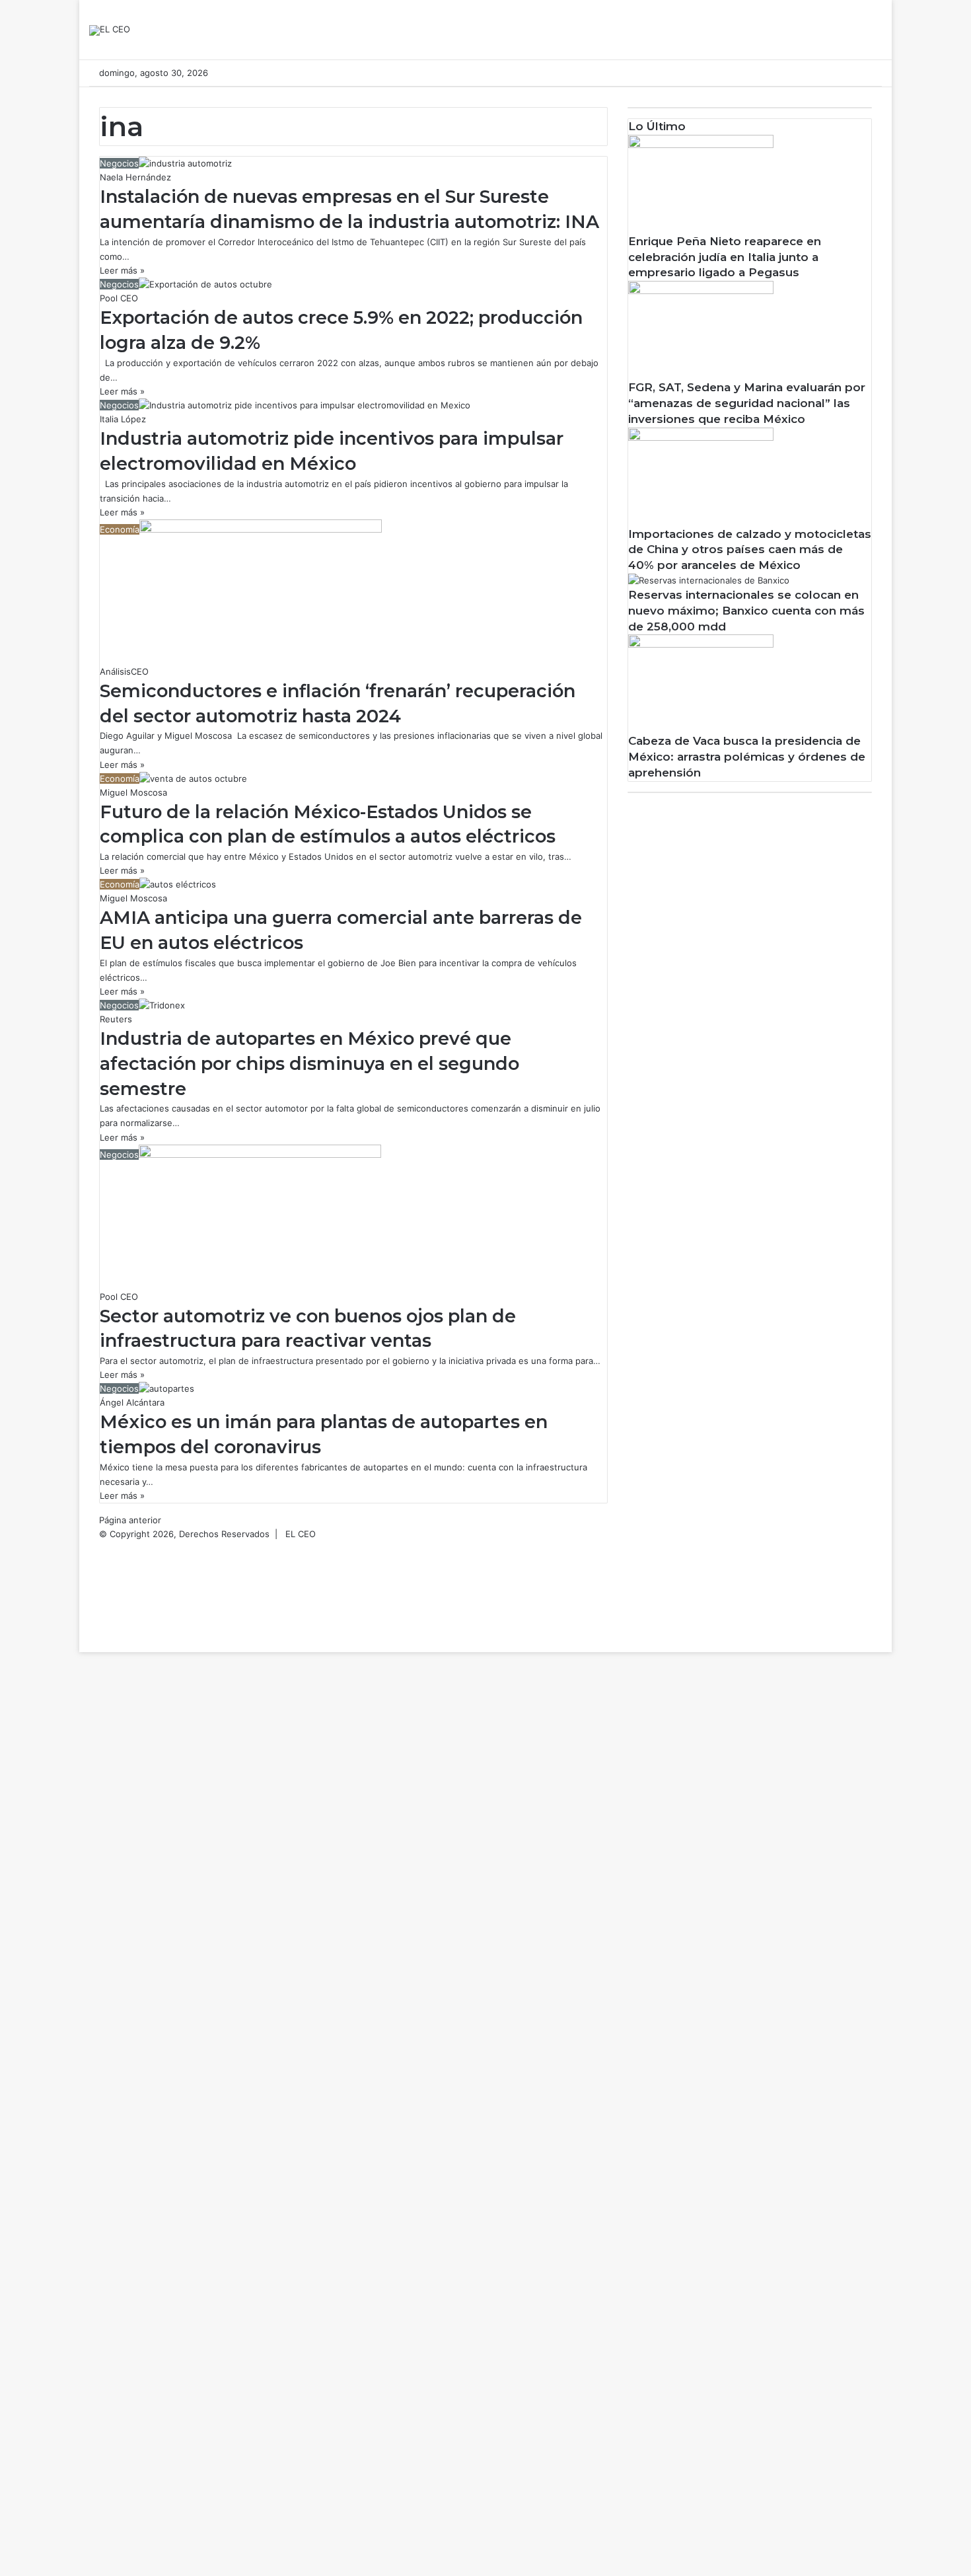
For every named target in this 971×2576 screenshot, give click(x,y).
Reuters (116, 1019)
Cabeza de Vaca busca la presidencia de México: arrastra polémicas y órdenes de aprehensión (747, 757)
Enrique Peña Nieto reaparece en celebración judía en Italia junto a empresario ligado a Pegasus (725, 257)
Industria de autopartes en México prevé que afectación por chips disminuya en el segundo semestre (309, 1064)
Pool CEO (119, 298)
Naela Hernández (135, 177)
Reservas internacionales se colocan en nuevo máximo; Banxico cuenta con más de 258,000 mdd (746, 611)
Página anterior (130, 1520)
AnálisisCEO (124, 671)
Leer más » (122, 270)
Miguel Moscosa (133, 792)
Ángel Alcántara (132, 1402)
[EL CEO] (110, 30)
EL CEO (301, 1534)
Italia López (123, 419)
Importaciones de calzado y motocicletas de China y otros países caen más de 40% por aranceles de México (750, 550)
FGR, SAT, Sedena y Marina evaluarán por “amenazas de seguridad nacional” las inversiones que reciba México (747, 403)
